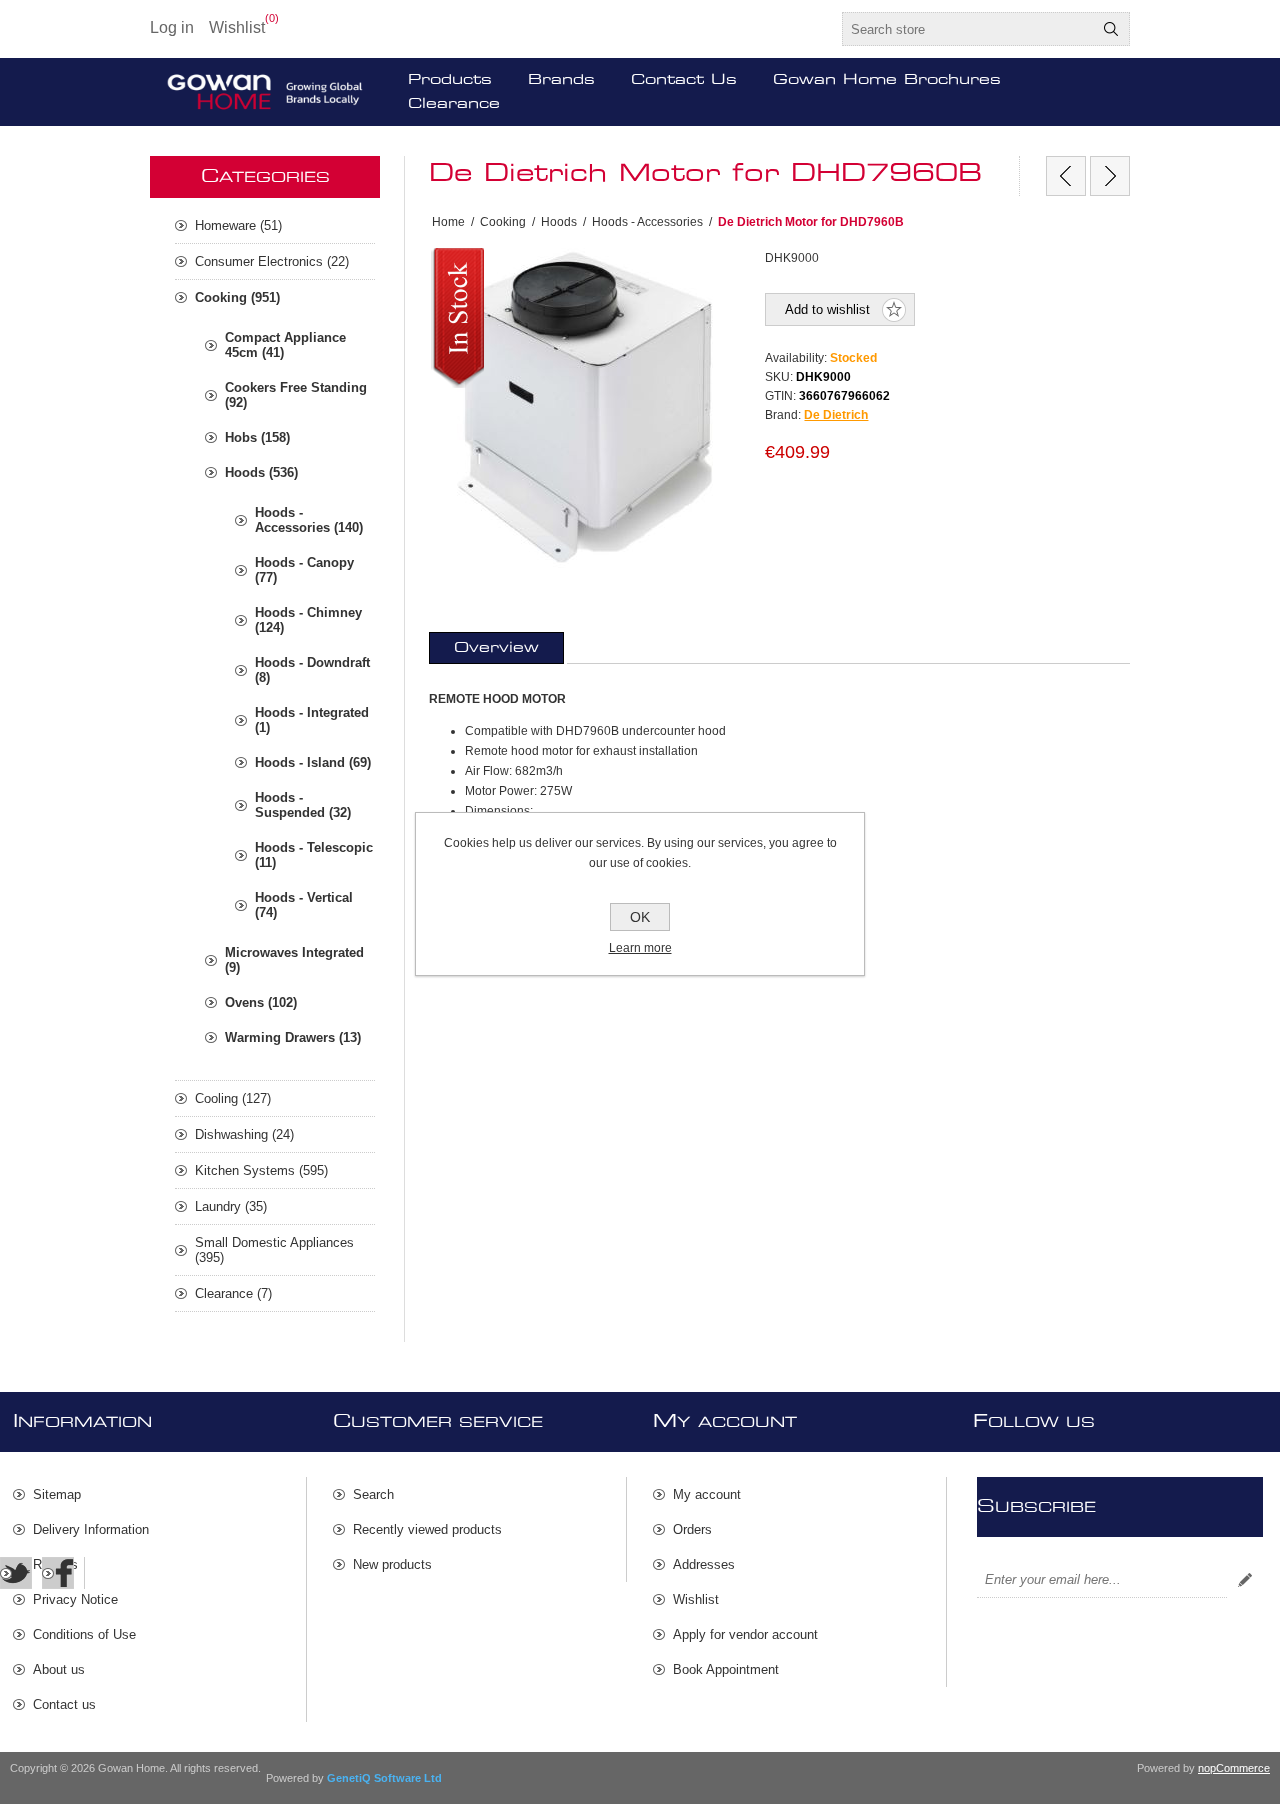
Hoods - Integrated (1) (312, 720)
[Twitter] (16, 1573)
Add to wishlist (827, 309)
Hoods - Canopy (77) (304, 570)
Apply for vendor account (745, 1634)
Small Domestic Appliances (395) (274, 1250)
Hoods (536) (261, 472)
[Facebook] (58, 1573)
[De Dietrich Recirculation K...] (1110, 176)
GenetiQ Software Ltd (384, 1778)
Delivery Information (91, 1529)
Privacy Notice (75, 1599)
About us (59, 1669)
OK (640, 917)
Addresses (704, 1564)
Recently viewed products (427, 1529)
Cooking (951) (237, 297)
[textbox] (968, 29)
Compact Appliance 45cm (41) (285, 345)
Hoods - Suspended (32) (303, 805)
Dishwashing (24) (244, 1134)
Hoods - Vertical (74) (304, 905)
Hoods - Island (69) (313, 762)
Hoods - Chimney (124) (308, 620)
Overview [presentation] (496, 648)
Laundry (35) (231, 1206)
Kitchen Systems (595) (261, 1170)
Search (1111, 29)
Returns (55, 1564)
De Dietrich (836, 415)
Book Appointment (726, 1669)
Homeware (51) (238, 225)
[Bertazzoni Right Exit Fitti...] (1066, 176)
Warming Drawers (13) (293, 1037)
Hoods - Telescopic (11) (314, 855)
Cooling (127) (233, 1098)
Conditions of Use (84, 1634)
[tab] (496, 648)
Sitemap (57, 1494)
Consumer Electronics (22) (272, 261)
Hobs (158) (257, 437)
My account (707, 1494)
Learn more (640, 948)
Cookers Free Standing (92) (296, 395)
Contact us (64, 1704)
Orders (692, 1529)
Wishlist (696, 1599)
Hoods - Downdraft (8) (312, 670)
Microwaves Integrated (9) (294, 960)
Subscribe (1245, 1580)
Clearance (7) (233, 1293)
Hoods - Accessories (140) (309, 520)
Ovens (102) (261, 1002)
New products (392, 1564)
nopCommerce (1234, 1768)
